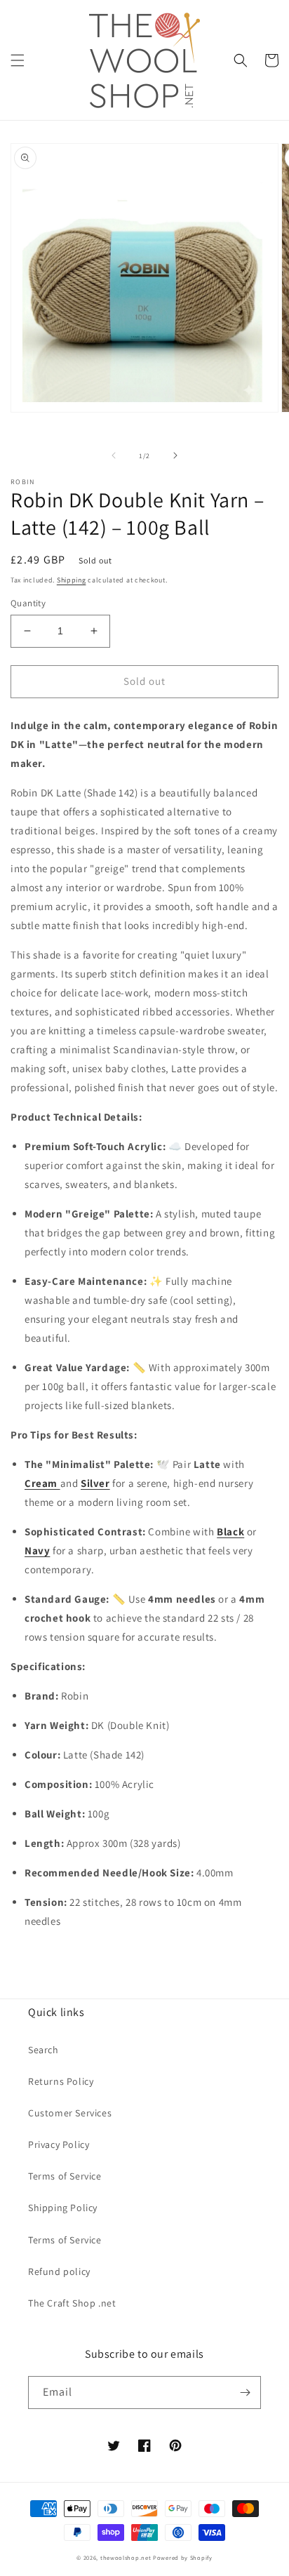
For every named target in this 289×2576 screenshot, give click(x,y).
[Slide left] (114, 455)
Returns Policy (61, 2081)
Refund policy (59, 2271)
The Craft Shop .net (72, 2303)
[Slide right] (175, 455)
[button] (18, 60)
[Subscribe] (245, 2393)
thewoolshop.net (126, 2557)
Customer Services (70, 2113)
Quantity (28, 603)
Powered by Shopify (183, 2557)
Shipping (72, 580)
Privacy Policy (59, 2144)
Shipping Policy (63, 2208)
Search (43, 2050)
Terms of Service (65, 2176)
